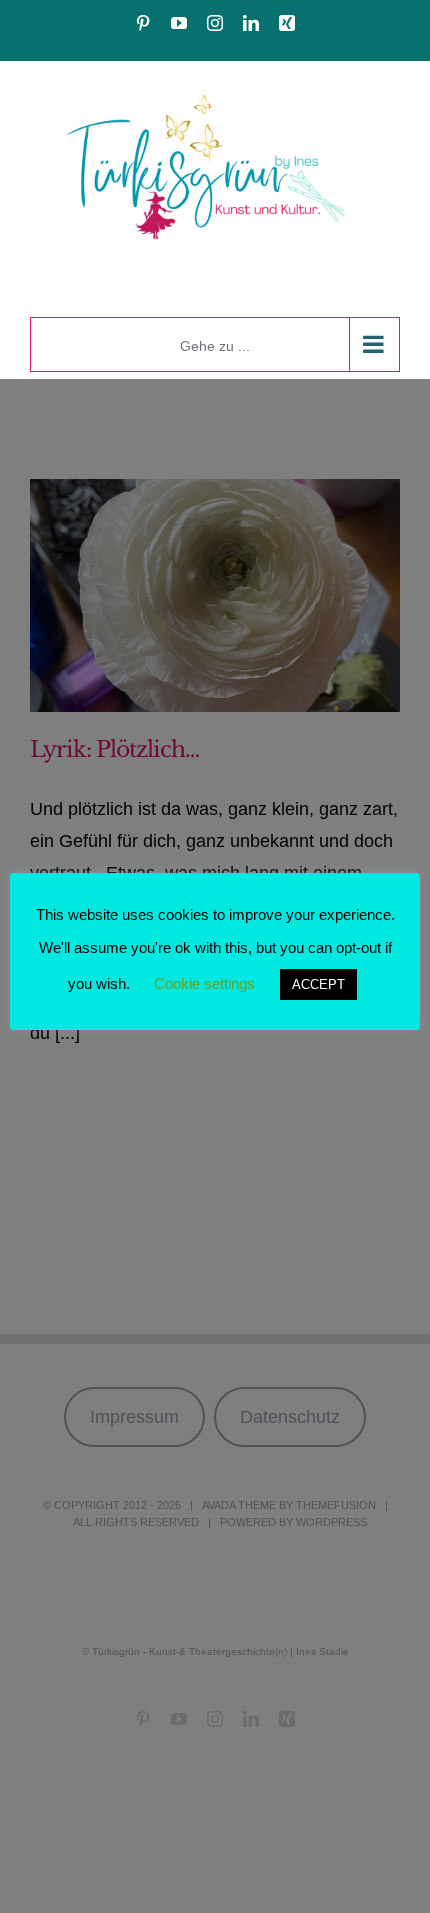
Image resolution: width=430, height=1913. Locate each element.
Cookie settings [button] (204, 983)
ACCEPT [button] (318, 984)
